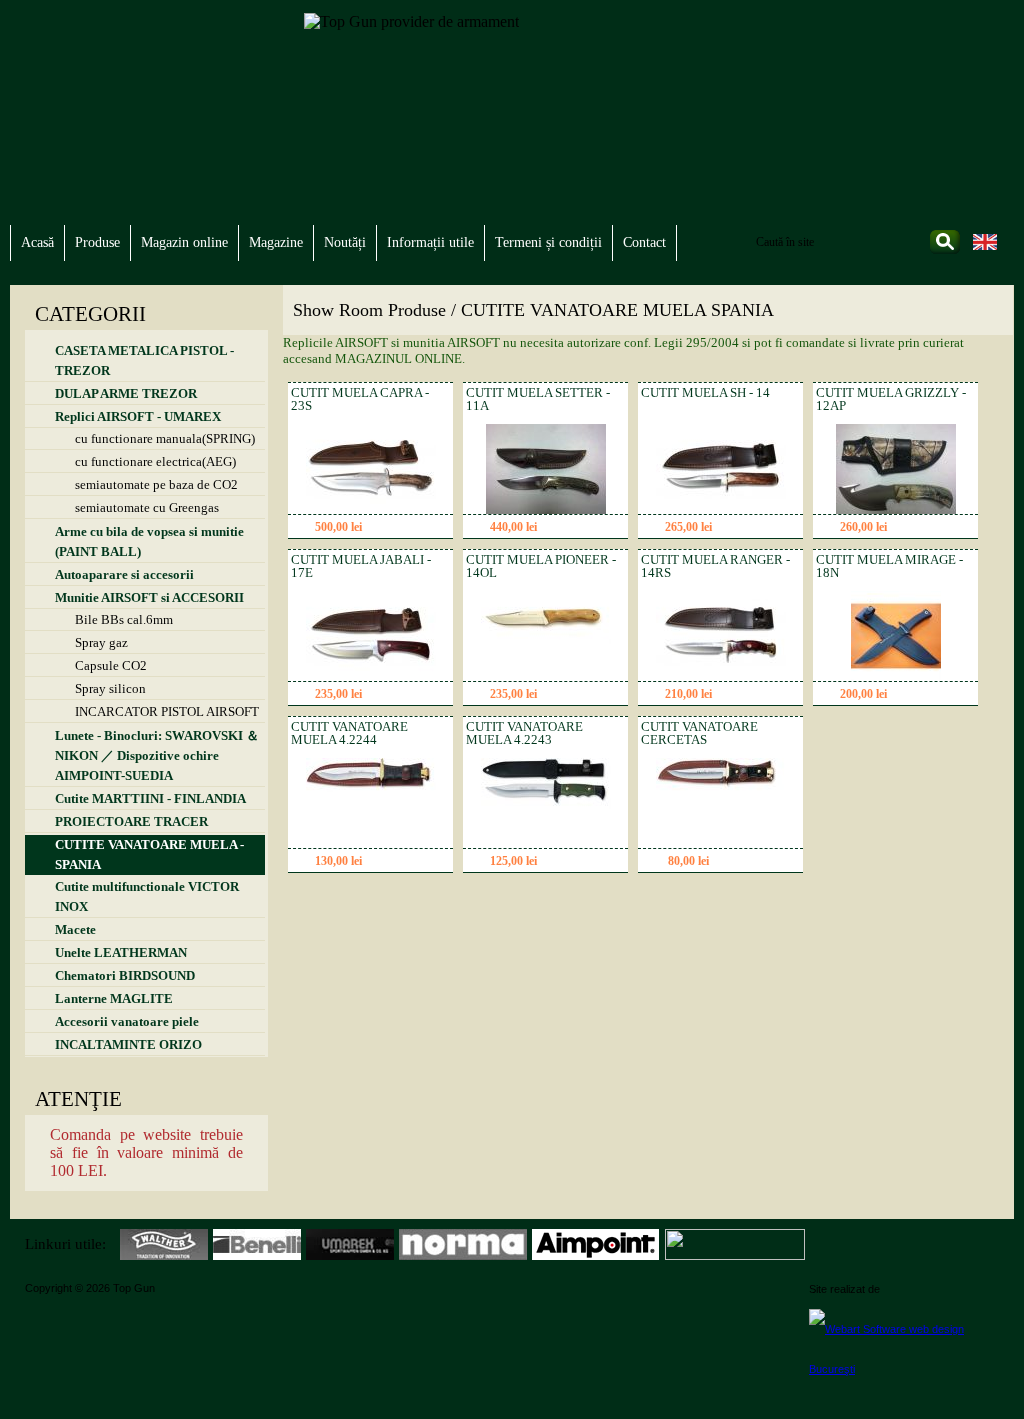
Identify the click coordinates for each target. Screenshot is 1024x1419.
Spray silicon (110, 688)
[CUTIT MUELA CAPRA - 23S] (371, 505)
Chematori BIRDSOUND (125, 975)
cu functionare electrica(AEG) (155, 461)
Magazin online (184, 242)
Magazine (276, 242)
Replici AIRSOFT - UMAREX (138, 416)
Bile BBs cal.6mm (124, 619)
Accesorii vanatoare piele (127, 1021)
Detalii (408, 528)
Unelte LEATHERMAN (121, 952)
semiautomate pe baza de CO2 (156, 484)
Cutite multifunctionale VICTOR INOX (147, 896)
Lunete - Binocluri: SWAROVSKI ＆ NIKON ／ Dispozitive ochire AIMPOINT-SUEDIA (157, 755)
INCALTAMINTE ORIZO (128, 1044)
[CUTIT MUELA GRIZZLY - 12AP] (896, 509)
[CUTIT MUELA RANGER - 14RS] (721, 672)
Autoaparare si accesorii (124, 574)
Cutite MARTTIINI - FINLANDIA (150, 798)
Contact (644, 242)
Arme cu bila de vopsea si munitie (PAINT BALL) (149, 541)
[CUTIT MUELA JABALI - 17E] (371, 672)
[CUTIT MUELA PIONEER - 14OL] (546, 639)
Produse (97, 242)
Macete (75, 929)
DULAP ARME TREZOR (126, 393)
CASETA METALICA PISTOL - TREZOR (144, 360)
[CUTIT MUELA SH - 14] (721, 505)
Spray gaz (101, 642)
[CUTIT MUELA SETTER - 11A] (546, 509)
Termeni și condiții (548, 242)
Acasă (37, 242)
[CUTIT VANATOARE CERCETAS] (721, 793)
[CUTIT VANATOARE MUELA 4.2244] (371, 787)
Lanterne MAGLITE (114, 998)
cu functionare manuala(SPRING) (165, 438)
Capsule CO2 (111, 665)
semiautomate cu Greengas (147, 507)
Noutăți (345, 242)
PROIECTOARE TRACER (131, 821)
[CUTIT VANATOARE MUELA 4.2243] (546, 804)
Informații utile (430, 242)
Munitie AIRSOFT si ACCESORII (149, 597)
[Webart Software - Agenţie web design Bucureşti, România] (904, 1348)
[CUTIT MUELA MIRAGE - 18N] (896, 676)
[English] (985, 248)
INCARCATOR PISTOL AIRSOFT (167, 711)
